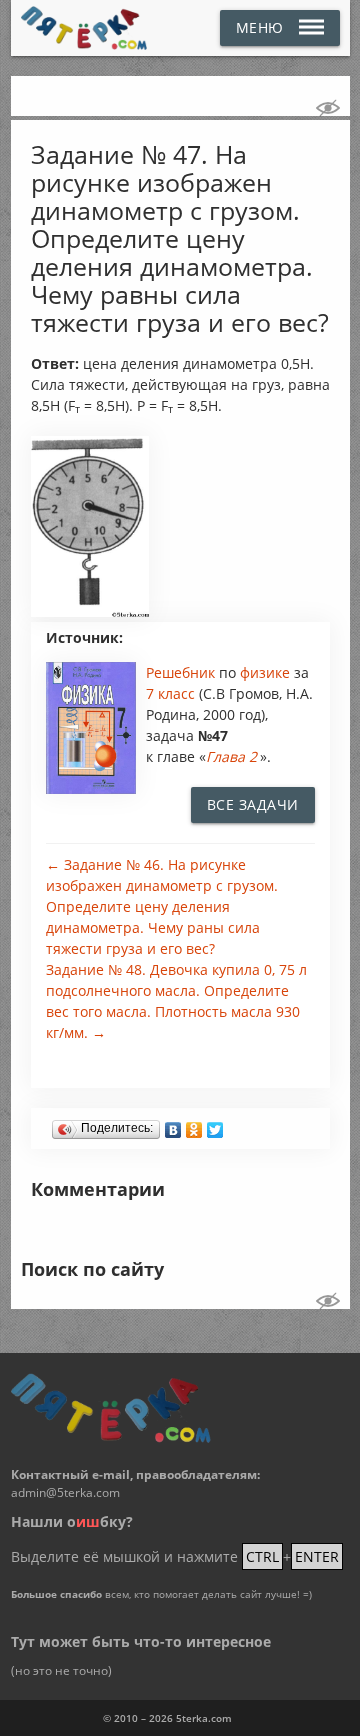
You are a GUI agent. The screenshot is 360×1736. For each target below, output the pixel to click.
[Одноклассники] (194, 1125)
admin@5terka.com (65, 1492)
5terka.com (204, 1718)
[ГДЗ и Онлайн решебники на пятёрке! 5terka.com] (84, 28)
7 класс (170, 693)
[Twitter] (215, 1125)
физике (267, 672)
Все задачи (253, 804)
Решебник (182, 672)
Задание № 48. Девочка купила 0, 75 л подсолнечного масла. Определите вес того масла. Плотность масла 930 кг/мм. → (176, 1001)
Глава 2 (231, 756)
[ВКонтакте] (173, 1125)
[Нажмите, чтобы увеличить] (90, 612)
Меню (260, 27)
